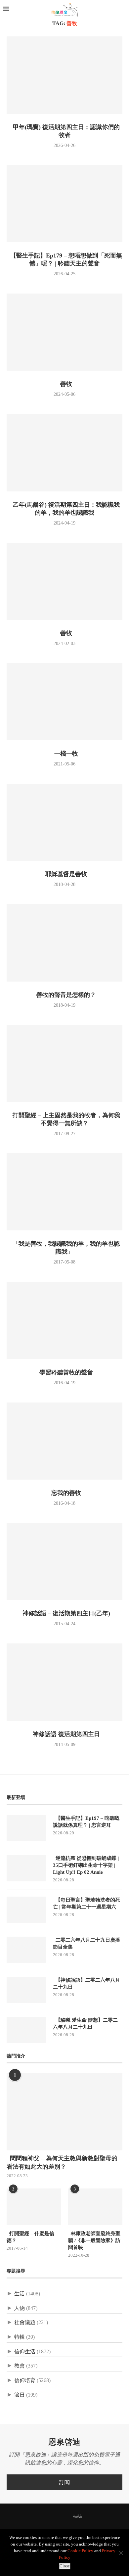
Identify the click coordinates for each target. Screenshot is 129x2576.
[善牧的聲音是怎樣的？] (64, 943)
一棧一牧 (64, 754)
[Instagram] (58, 2517)
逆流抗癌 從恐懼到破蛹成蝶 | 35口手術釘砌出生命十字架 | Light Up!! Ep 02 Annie (86, 1865)
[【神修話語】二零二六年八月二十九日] (26, 1990)
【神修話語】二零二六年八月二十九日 (86, 1983)
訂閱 (64, 2482)
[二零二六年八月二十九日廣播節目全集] (26, 1950)
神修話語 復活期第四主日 (65, 1734)
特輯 (20, 2337)
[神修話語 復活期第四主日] (64, 1682)
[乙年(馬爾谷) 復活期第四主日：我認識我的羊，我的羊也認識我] (64, 453)
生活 (20, 2294)
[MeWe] (77, 2518)
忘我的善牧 (64, 1493)
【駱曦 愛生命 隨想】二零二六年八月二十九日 (85, 2024)
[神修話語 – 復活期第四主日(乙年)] (64, 1562)
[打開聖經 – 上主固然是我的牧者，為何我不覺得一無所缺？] (64, 1063)
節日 (20, 2395)
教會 (20, 2366)
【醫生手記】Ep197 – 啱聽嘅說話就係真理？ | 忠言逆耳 (86, 1822)
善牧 (64, 384)
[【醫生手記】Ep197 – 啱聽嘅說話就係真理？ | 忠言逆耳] (26, 1828)
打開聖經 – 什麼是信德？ (30, 2237)
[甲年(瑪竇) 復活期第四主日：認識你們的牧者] (64, 75)
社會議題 (25, 2322)
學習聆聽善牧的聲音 (64, 1372)
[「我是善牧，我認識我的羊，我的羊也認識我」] (64, 1192)
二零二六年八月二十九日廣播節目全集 (86, 1943)
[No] (121, 2553)
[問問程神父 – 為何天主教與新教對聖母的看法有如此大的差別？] (64, 2112)
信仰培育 (25, 2380)
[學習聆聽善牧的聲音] (64, 1320)
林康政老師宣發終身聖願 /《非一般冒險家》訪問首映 (94, 2240)
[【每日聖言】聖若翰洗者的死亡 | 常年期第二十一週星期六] (26, 1910)
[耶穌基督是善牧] (64, 822)
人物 (20, 2308)
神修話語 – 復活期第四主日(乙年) (65, 1613)
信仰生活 (25, 2351)
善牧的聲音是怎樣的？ (64, 995)
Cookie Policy (80, 2551)
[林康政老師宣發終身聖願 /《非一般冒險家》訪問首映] (95, 2207)
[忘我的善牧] (64, 1441)
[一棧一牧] (64, 702)
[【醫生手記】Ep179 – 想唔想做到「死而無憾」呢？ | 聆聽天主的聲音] (64, 204)
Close (65, 2566)
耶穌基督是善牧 (64, 874)
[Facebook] (40, 2517)
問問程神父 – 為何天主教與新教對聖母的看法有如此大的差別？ (62, 2162)
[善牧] (64, 332)
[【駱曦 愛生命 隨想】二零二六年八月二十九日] (26, 2030)
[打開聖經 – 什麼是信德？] (34, 2207)
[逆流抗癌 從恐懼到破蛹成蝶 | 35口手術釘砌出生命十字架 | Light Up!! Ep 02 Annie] (26, 1868)
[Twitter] (49, 2517)
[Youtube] (66, 2517)
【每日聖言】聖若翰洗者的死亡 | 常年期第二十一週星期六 (86, 1903)
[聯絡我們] (89, 2517)
